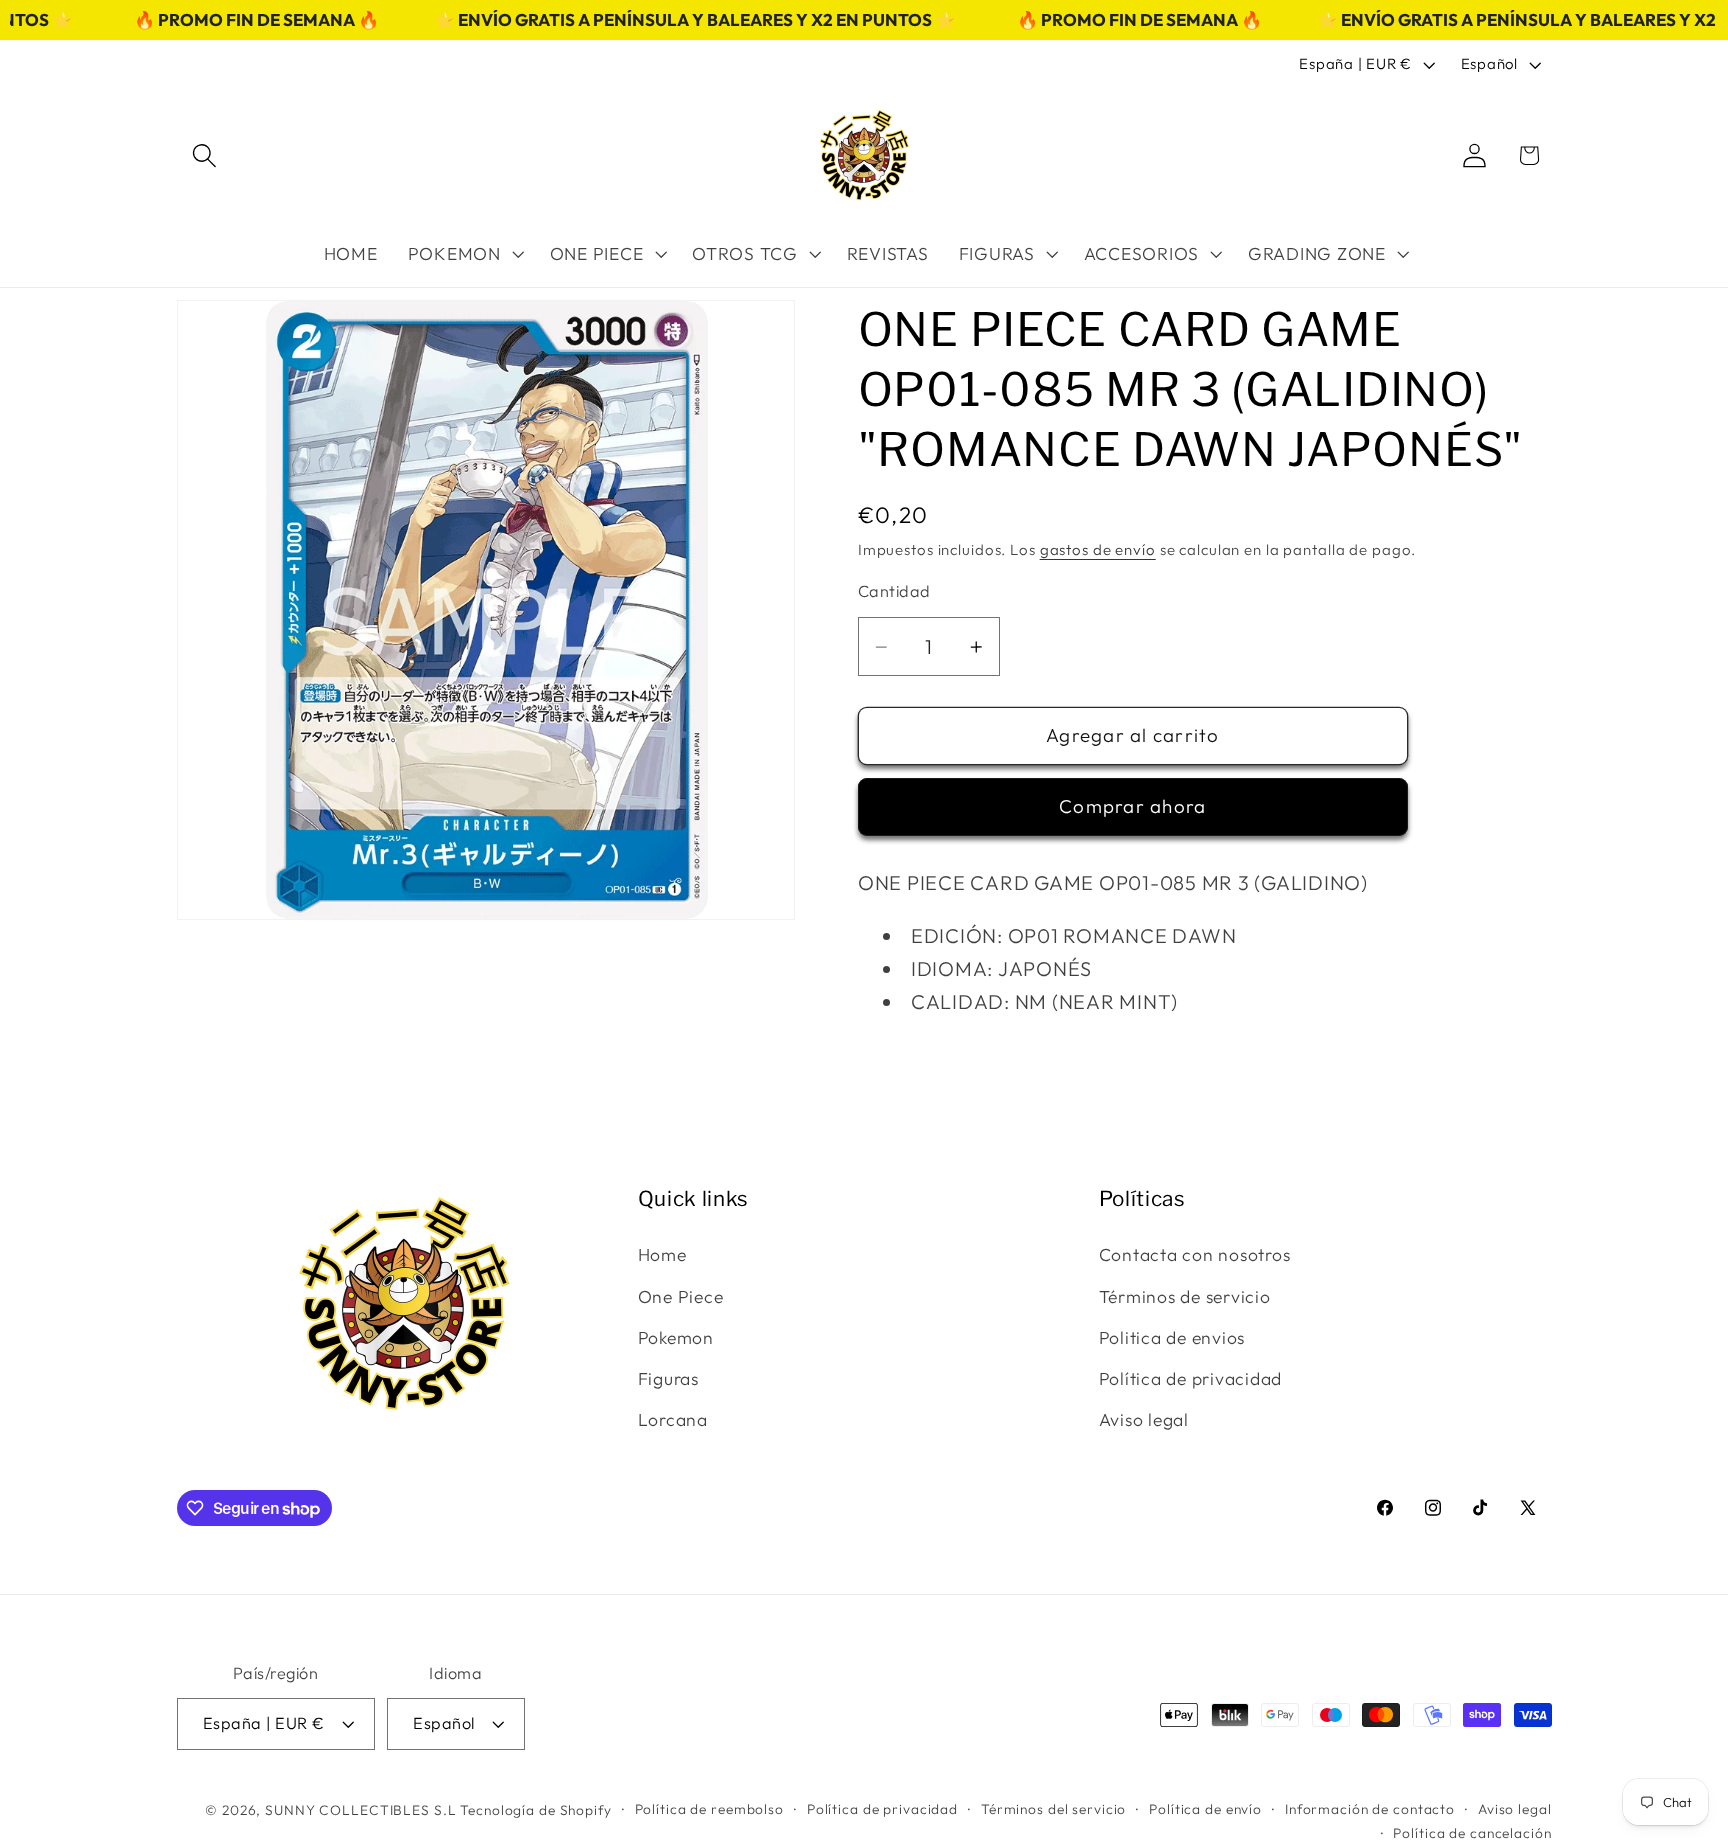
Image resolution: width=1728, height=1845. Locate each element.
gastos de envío (1098, 549)
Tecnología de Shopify (535, 1810)
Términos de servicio (1185, 1296)
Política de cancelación (1472, 1833)
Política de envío (1205, 1809)
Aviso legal (1144, 1419)
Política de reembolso (709, 1809)
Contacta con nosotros (1195, 1254)
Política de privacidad (1191, 1378)
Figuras (668, 1378)
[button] (204, 155)
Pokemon (676, 1337)
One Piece (681, 1296)
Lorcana (673, 1419)
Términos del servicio (1053, 1809)
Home (662, 1254)
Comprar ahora (1132, 806)
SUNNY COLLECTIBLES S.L (360, 1810)
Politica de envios (1172, 1337)
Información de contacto (1370, 1809)
